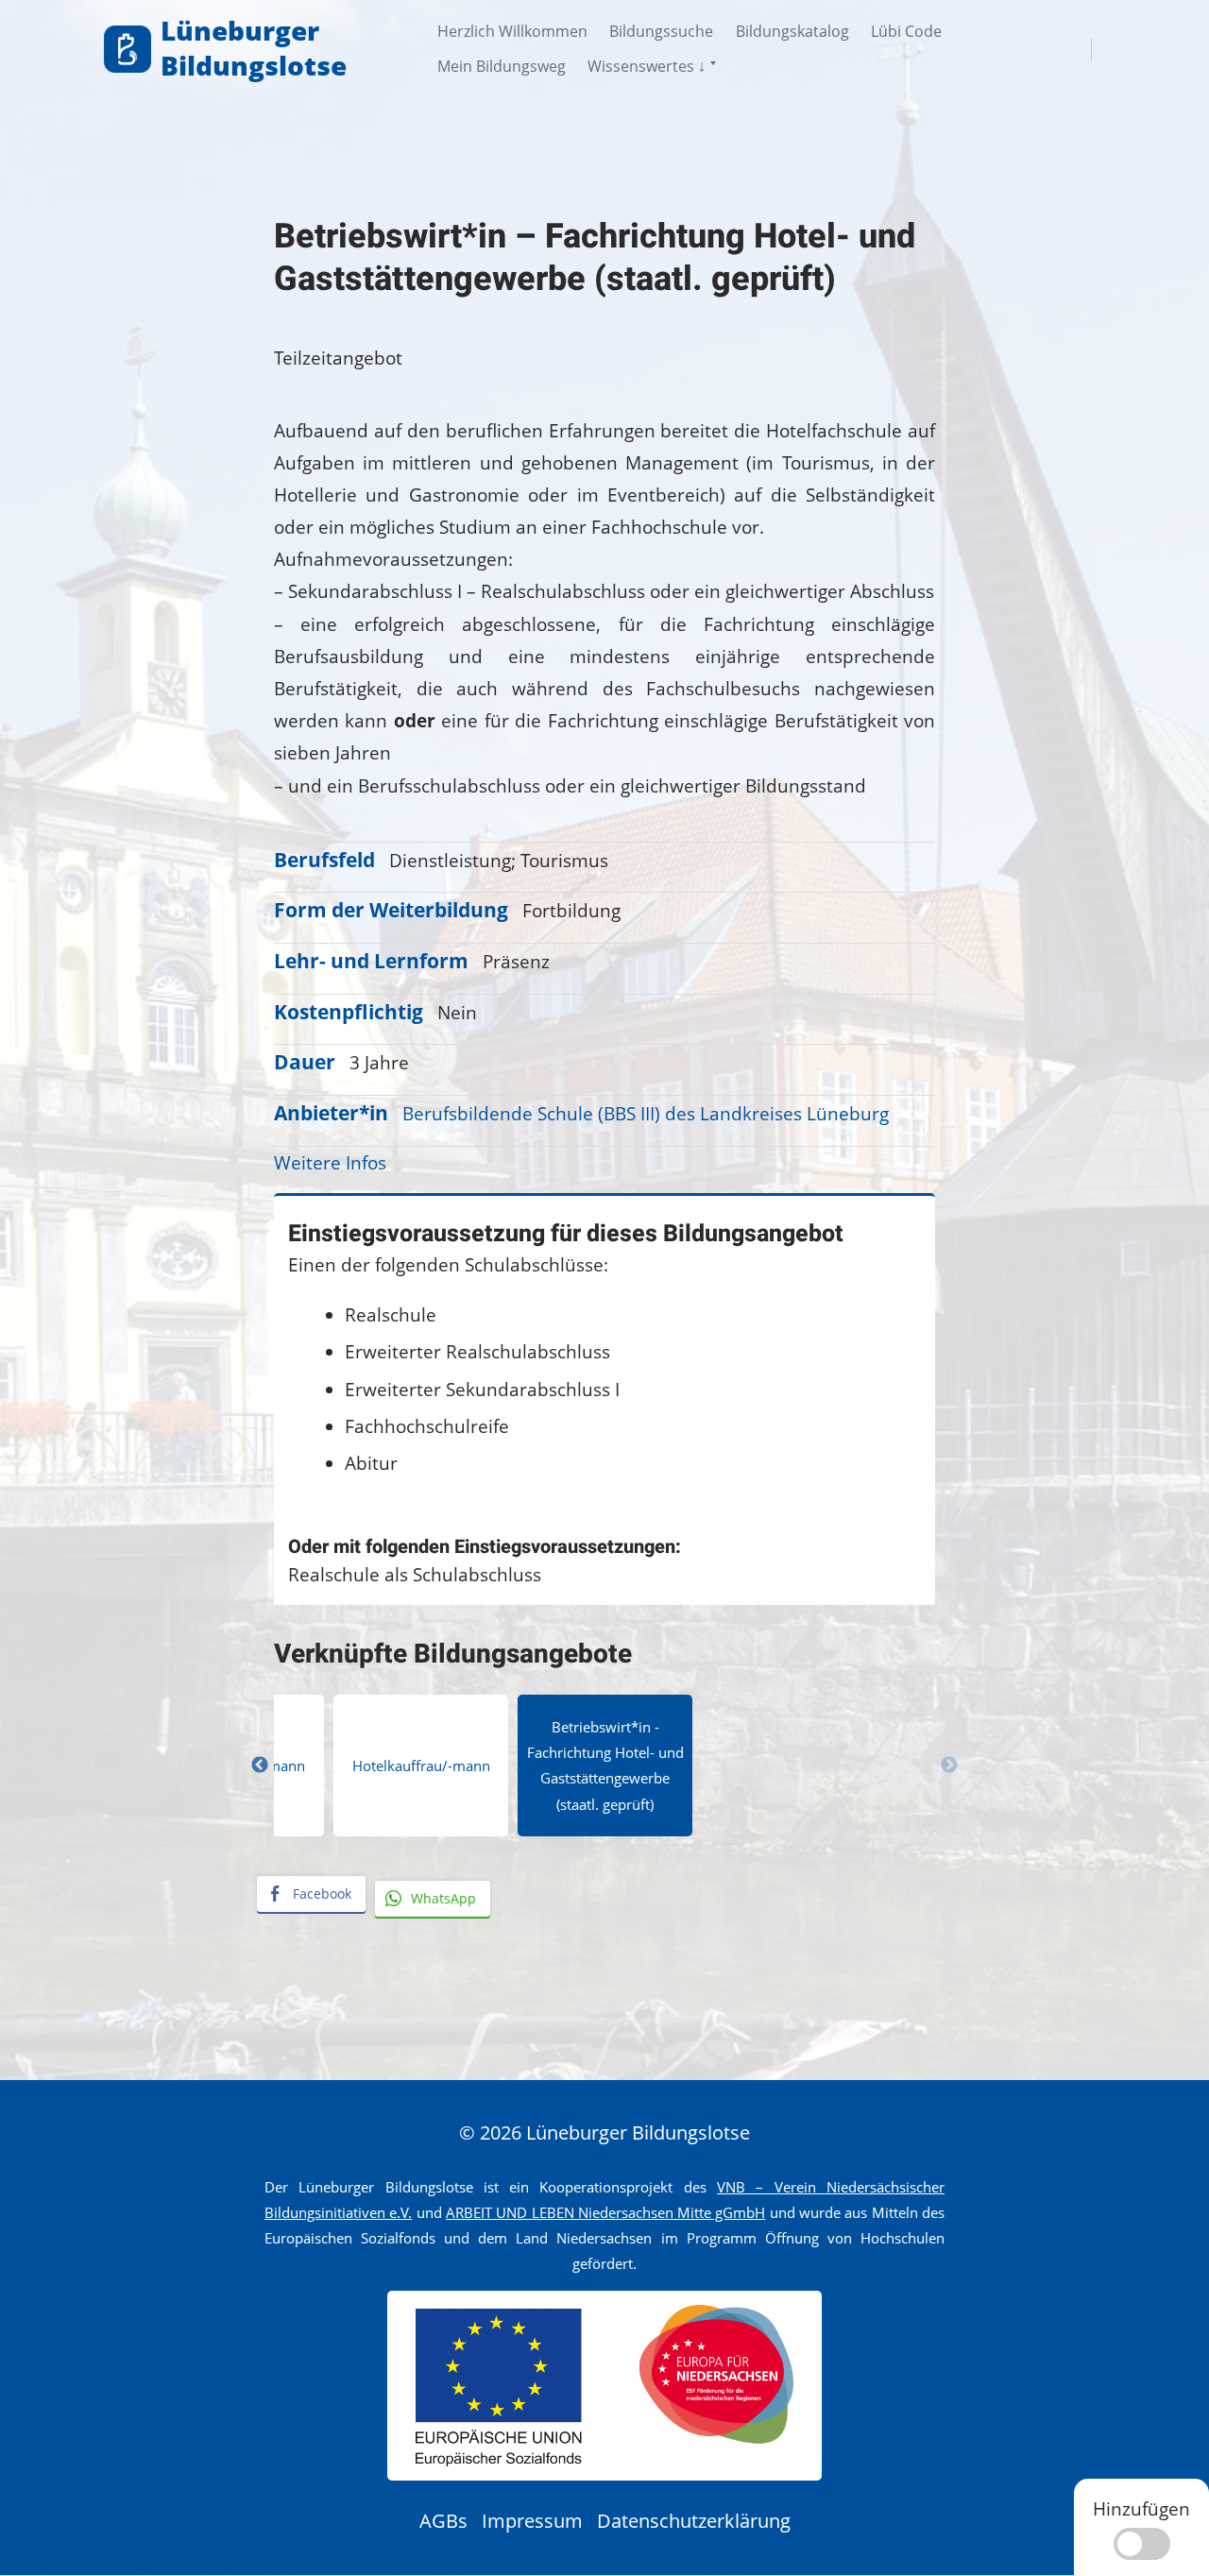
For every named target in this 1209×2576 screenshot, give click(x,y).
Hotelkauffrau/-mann (421, 1766)
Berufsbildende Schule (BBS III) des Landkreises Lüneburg (646, 1114)
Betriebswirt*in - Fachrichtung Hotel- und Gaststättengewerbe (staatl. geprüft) (605, 1766)
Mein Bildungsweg (502, 66)
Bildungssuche (661, 31)
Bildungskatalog (792, 31)
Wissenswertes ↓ (647, 66)
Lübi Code (906, 31)
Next (949, 1766)
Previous (260, 1766)
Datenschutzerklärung (694, 2521)
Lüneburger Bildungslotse (254, 48)
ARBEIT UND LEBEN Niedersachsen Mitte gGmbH (606, 2212)
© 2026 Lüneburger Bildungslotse (604, 2132)
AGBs (443, 2521)
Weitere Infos (330, 1163)
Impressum (532, 2521)
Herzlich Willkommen (512, 31)
